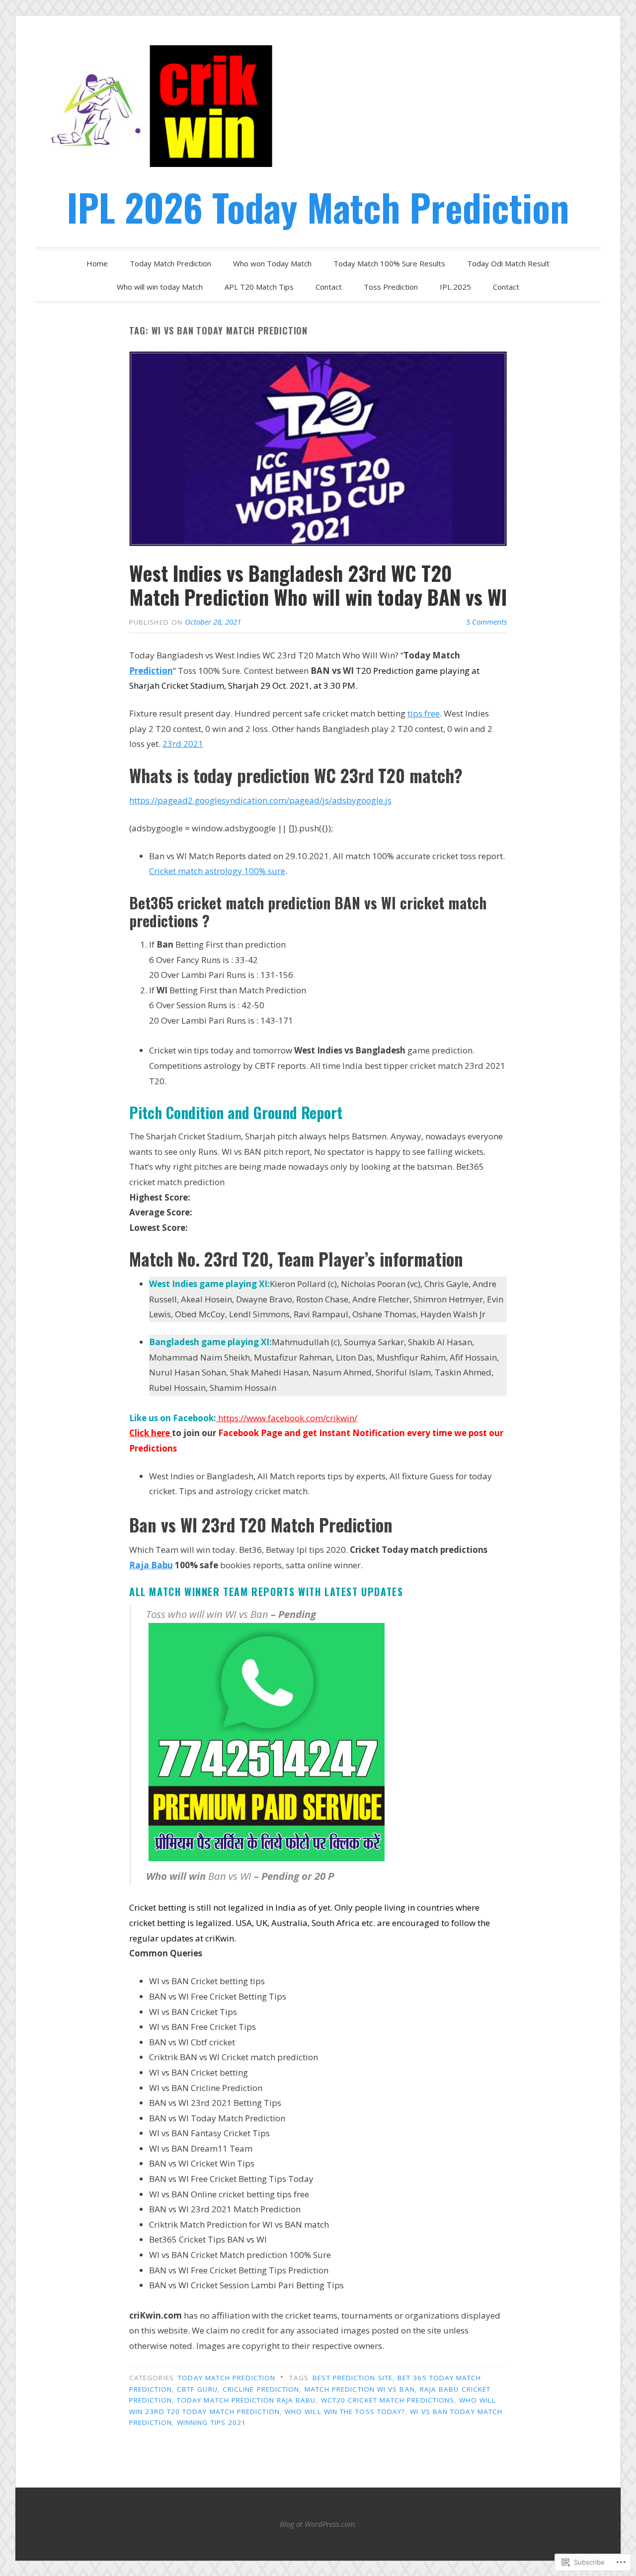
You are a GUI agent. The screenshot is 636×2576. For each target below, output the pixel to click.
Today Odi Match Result (508, 263)
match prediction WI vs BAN (360, 2389)
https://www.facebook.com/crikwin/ (287, 1418)
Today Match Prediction (170, 263)
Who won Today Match (272, 263)
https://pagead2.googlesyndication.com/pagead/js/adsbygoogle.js (260, 800)
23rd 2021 (183, 744)
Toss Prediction (391, 287)
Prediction (151, 671)
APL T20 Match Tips (259, 287)
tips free (424, 713)
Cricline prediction (261, 2389)
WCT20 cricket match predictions (388, 2400)
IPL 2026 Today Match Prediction (318, 207)
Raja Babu (151, 1565)
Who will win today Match (160, 287)
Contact (329, 287)
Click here (151, 1433)
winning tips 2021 (211, 2422)
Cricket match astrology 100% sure (217, 871)
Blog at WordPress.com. (318, 2524)
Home (97, 263)
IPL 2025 (455, 287)
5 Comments (486, 622)
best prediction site (353, 2378)
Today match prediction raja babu (246, 2400)
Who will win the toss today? (345, 2412)
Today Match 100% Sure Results (389, 263)
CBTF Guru (197, 2389)
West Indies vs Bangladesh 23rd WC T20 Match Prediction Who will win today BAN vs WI (318, 585)
